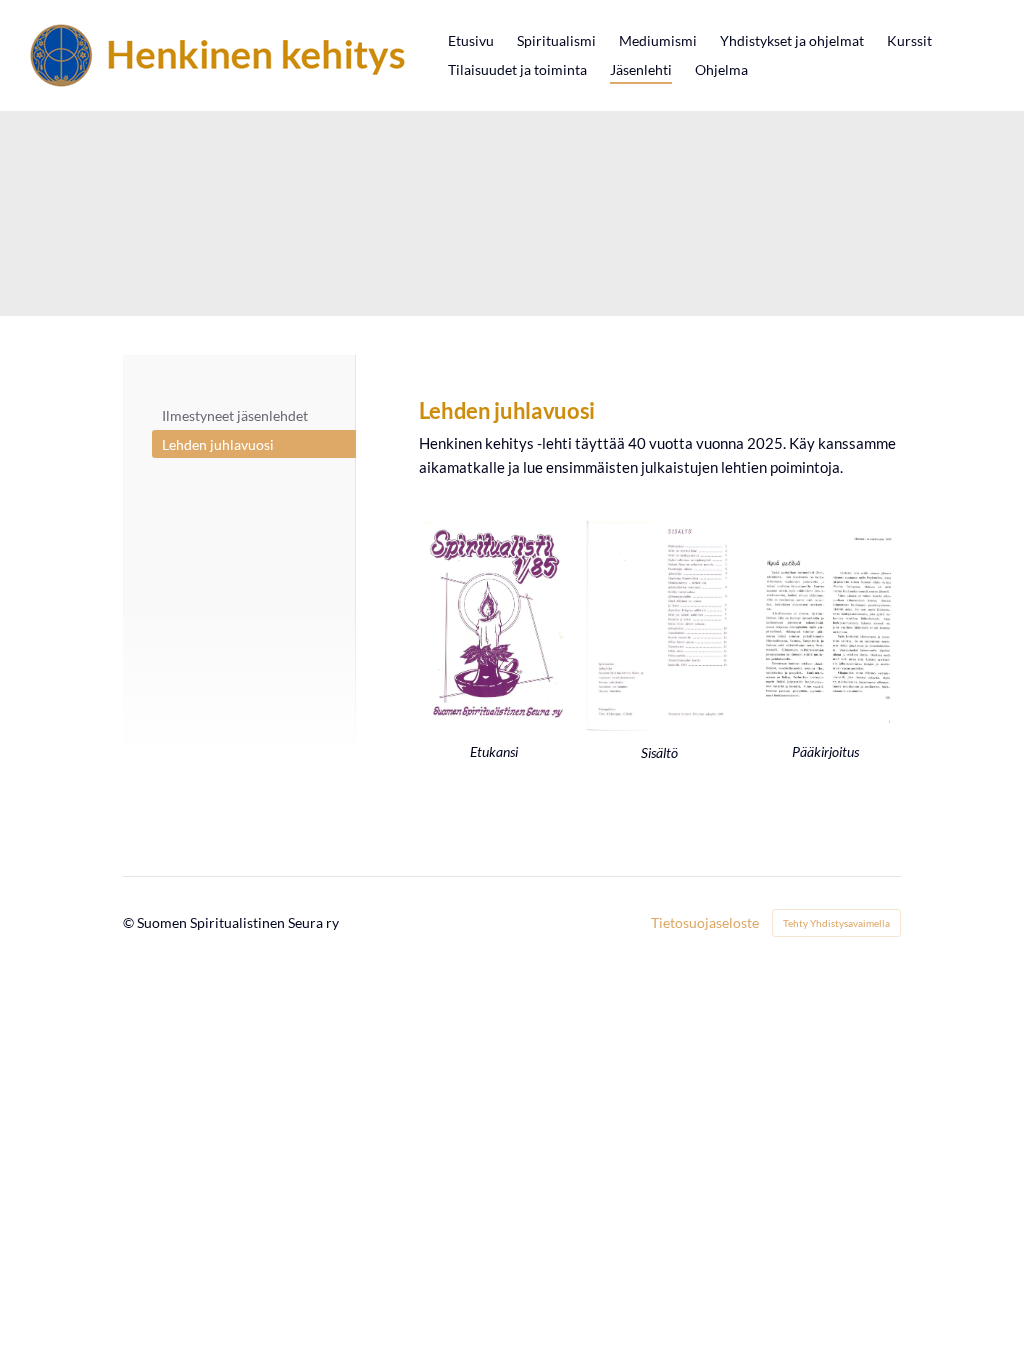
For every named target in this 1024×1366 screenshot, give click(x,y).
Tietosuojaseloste (705, 923)
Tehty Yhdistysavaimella (836, 923)
